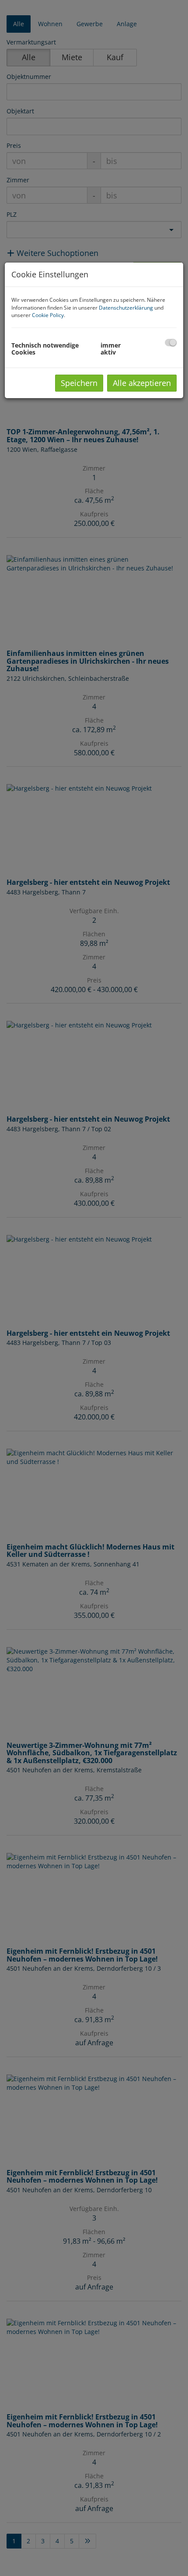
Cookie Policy (48, 315)
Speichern (79, 383)
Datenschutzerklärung (126, 308)
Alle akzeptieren (142, 383)
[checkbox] (171, 343)
